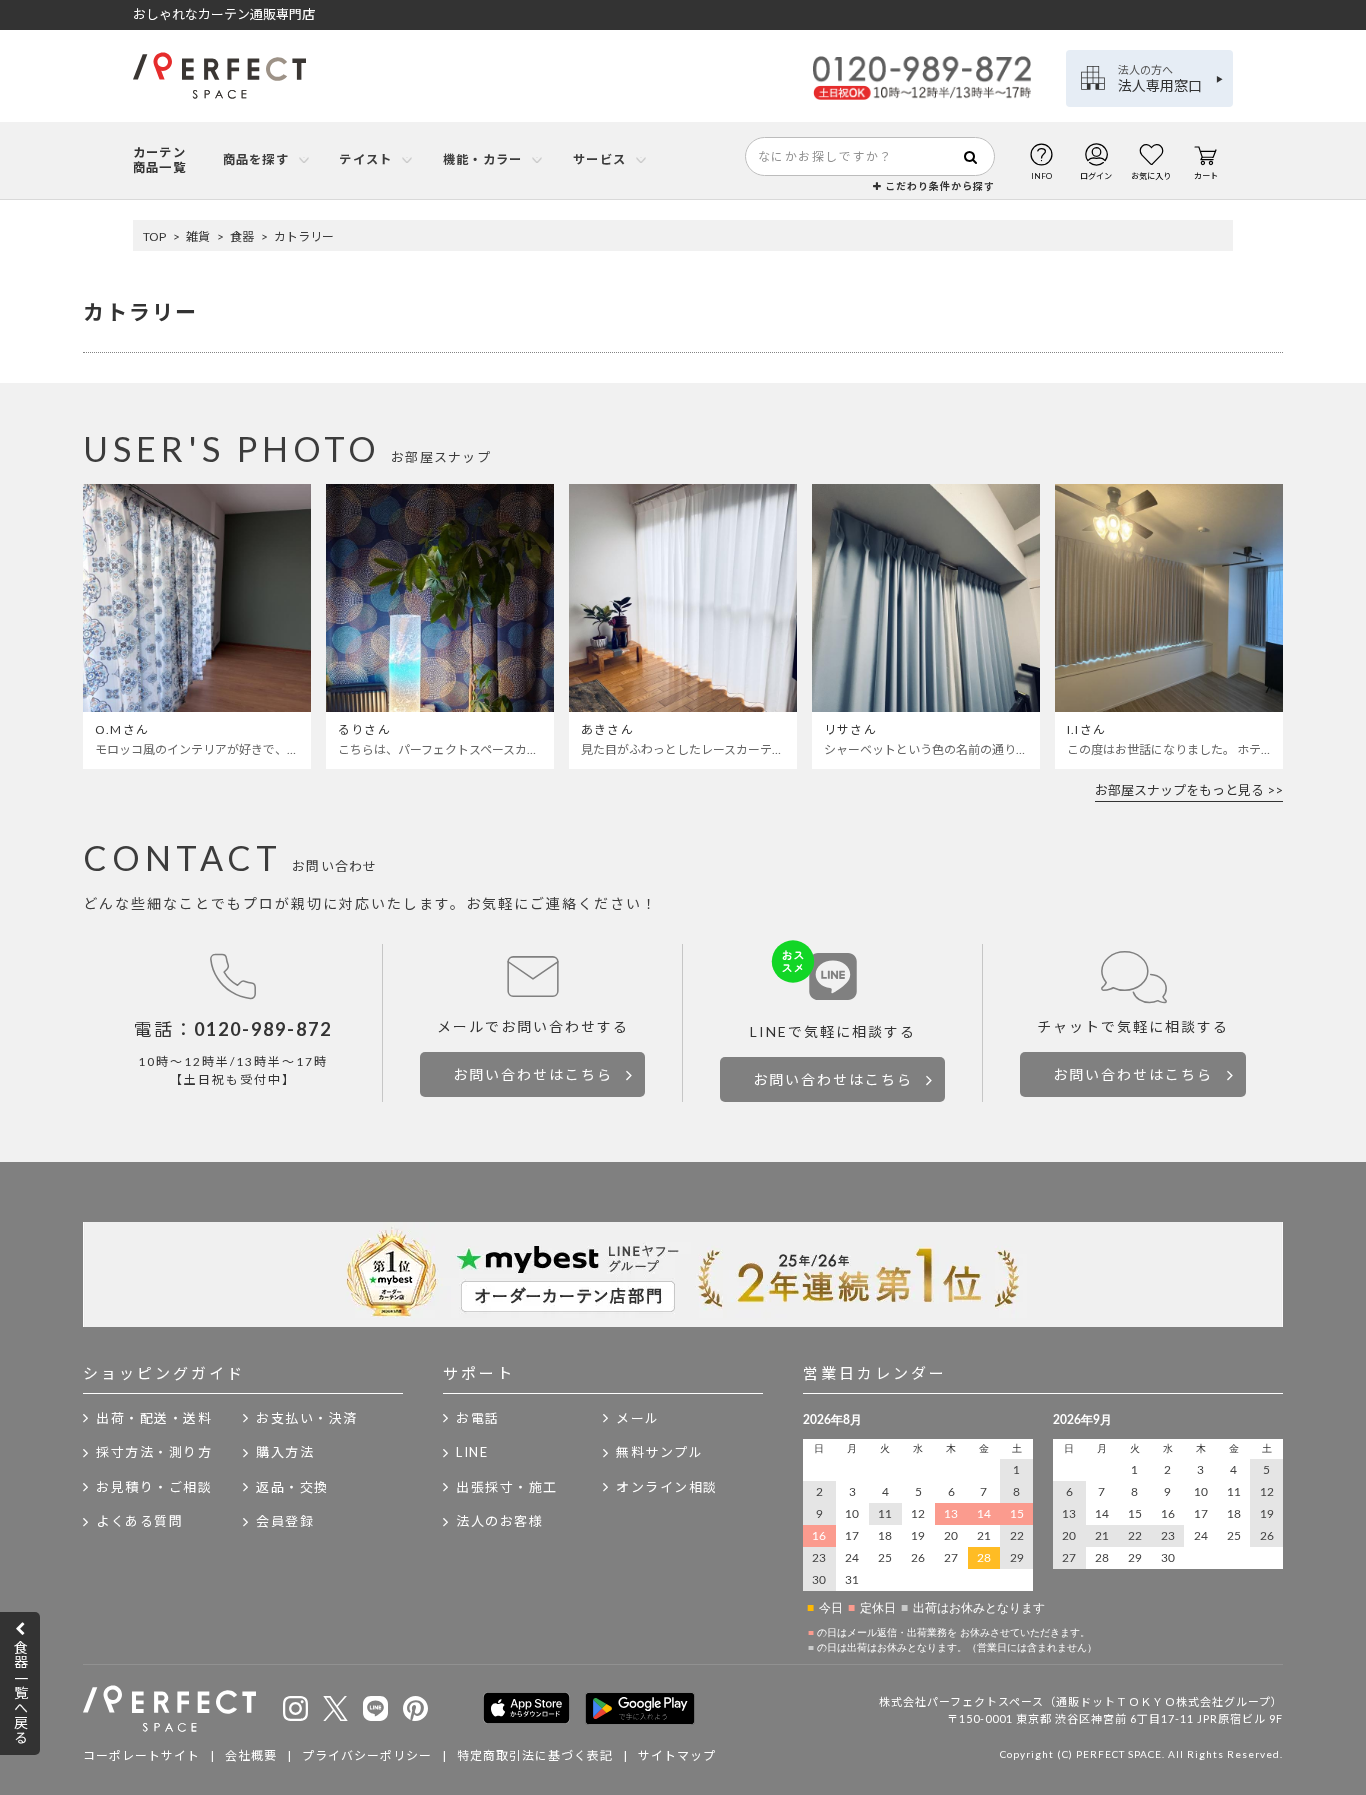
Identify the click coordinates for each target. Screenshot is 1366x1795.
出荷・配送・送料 (154, 1418)
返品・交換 (292, 1487)
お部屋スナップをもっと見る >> (1189, 790)
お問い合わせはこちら (533, 1074)
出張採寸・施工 (507, 1487)
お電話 (478, 1418)
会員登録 (285, 1521)
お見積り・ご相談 (154, 1487)
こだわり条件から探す (938, 186)
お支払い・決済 (307, 1418)
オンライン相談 (667, 1487)
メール (638, 1418)
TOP (154, 236)
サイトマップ (677, 1755)
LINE (472, 1452)
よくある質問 (139, 1521)
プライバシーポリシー (367, 1755)
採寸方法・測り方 (154, 1452)
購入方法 (285, 1452)
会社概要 (251, 1755)
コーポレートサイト (141, 1755)
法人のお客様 (499, 1521)
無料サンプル (659, 1452)
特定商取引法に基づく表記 (535, 1755)
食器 (242, 236)
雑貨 (198, 236)
